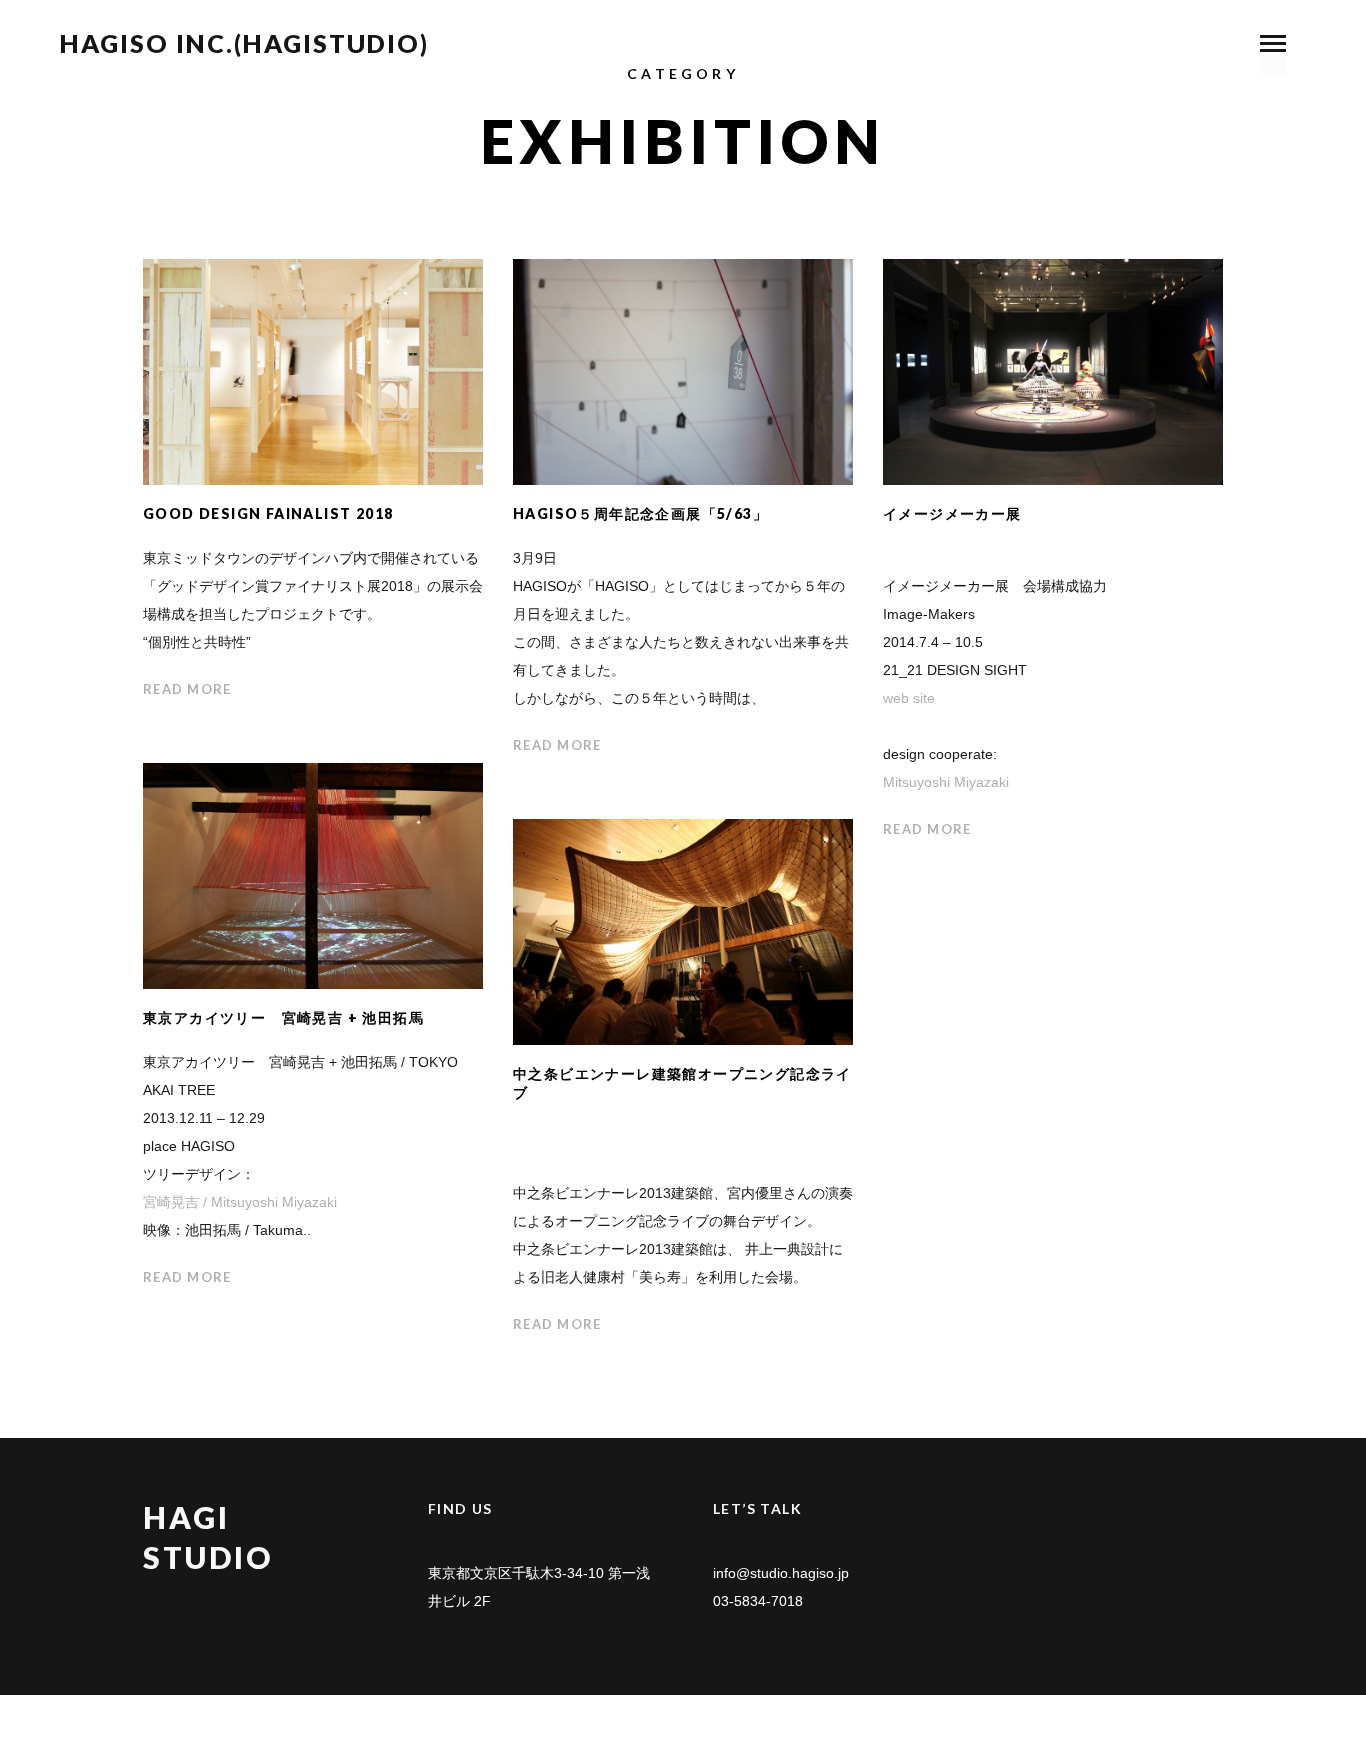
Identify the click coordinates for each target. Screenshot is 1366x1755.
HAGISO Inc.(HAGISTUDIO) (244, 43)
